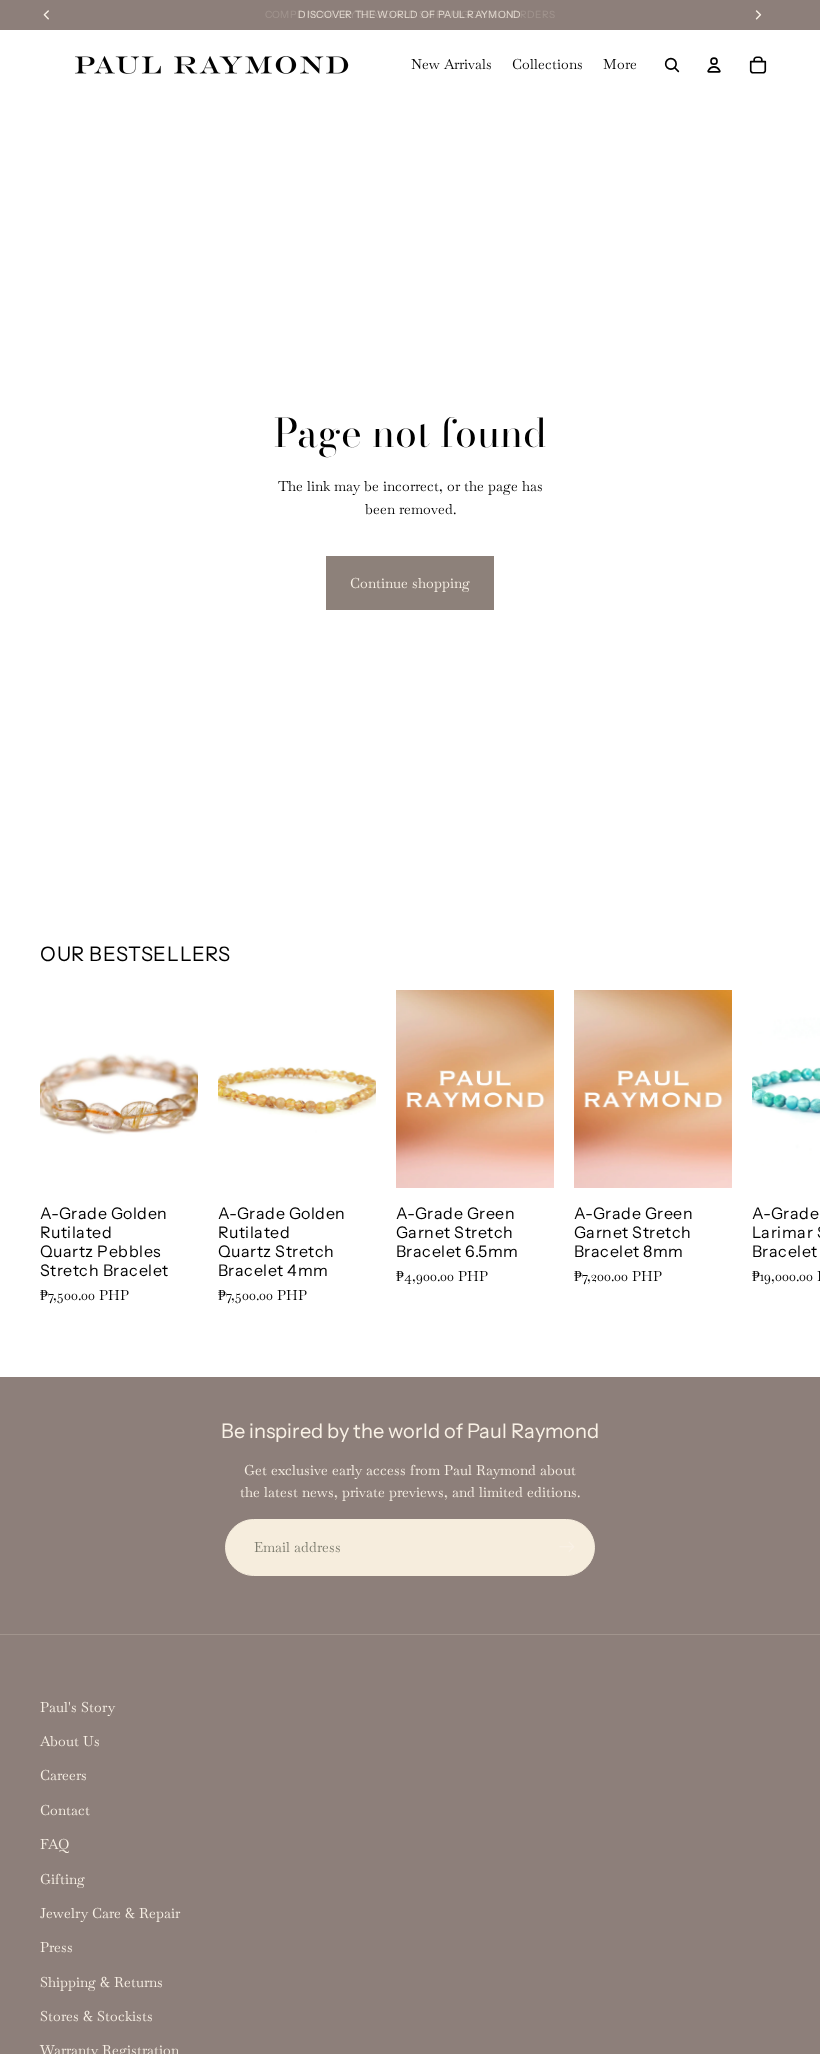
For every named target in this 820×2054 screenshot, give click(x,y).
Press (56, 1947)
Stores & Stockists (96, 2016)
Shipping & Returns (101, 1982)
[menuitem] (620, 65)
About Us (70, 1741)
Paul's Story (77, 1707)
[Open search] (672, 65)
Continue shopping (410, 583)
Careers (63, 1775)
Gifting (62, 1879)
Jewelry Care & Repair (110, 1913)
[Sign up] (567, 1547)
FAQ (54, 1844)
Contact (65, 1810)
